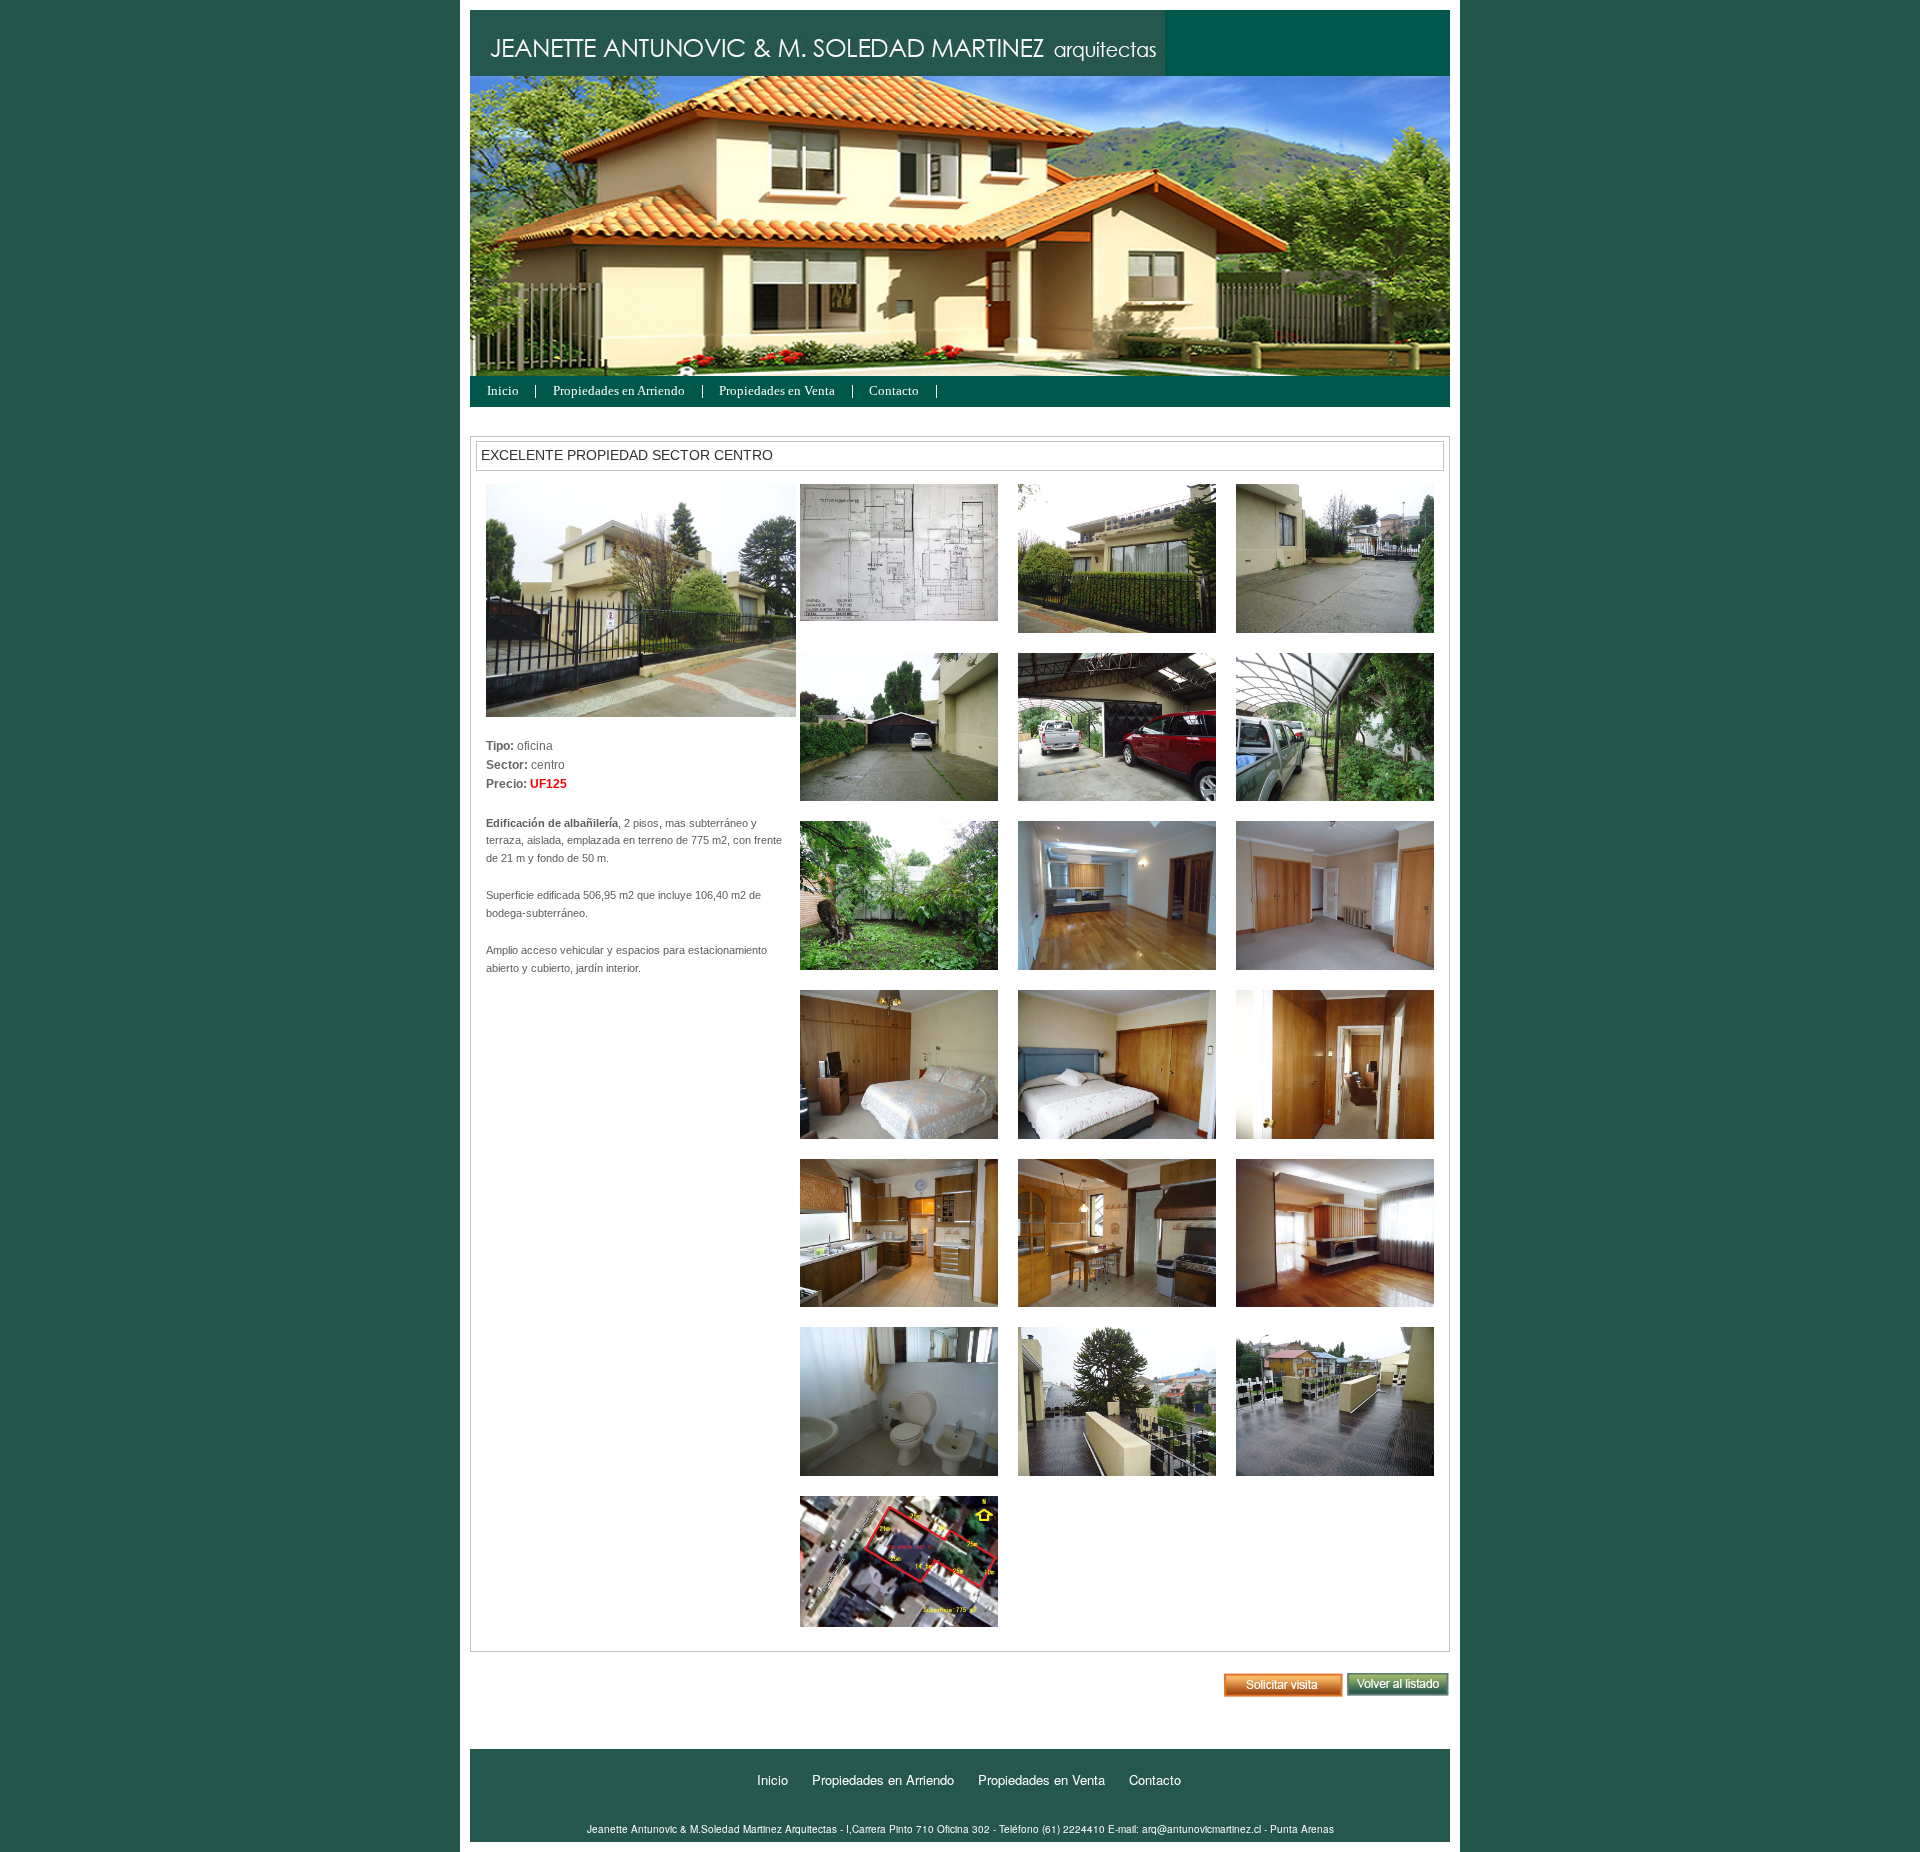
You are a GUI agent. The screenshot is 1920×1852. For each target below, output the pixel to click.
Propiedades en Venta (777, 391)
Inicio (503, 391)
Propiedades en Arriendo (619, 391)
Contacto (894, 391)
